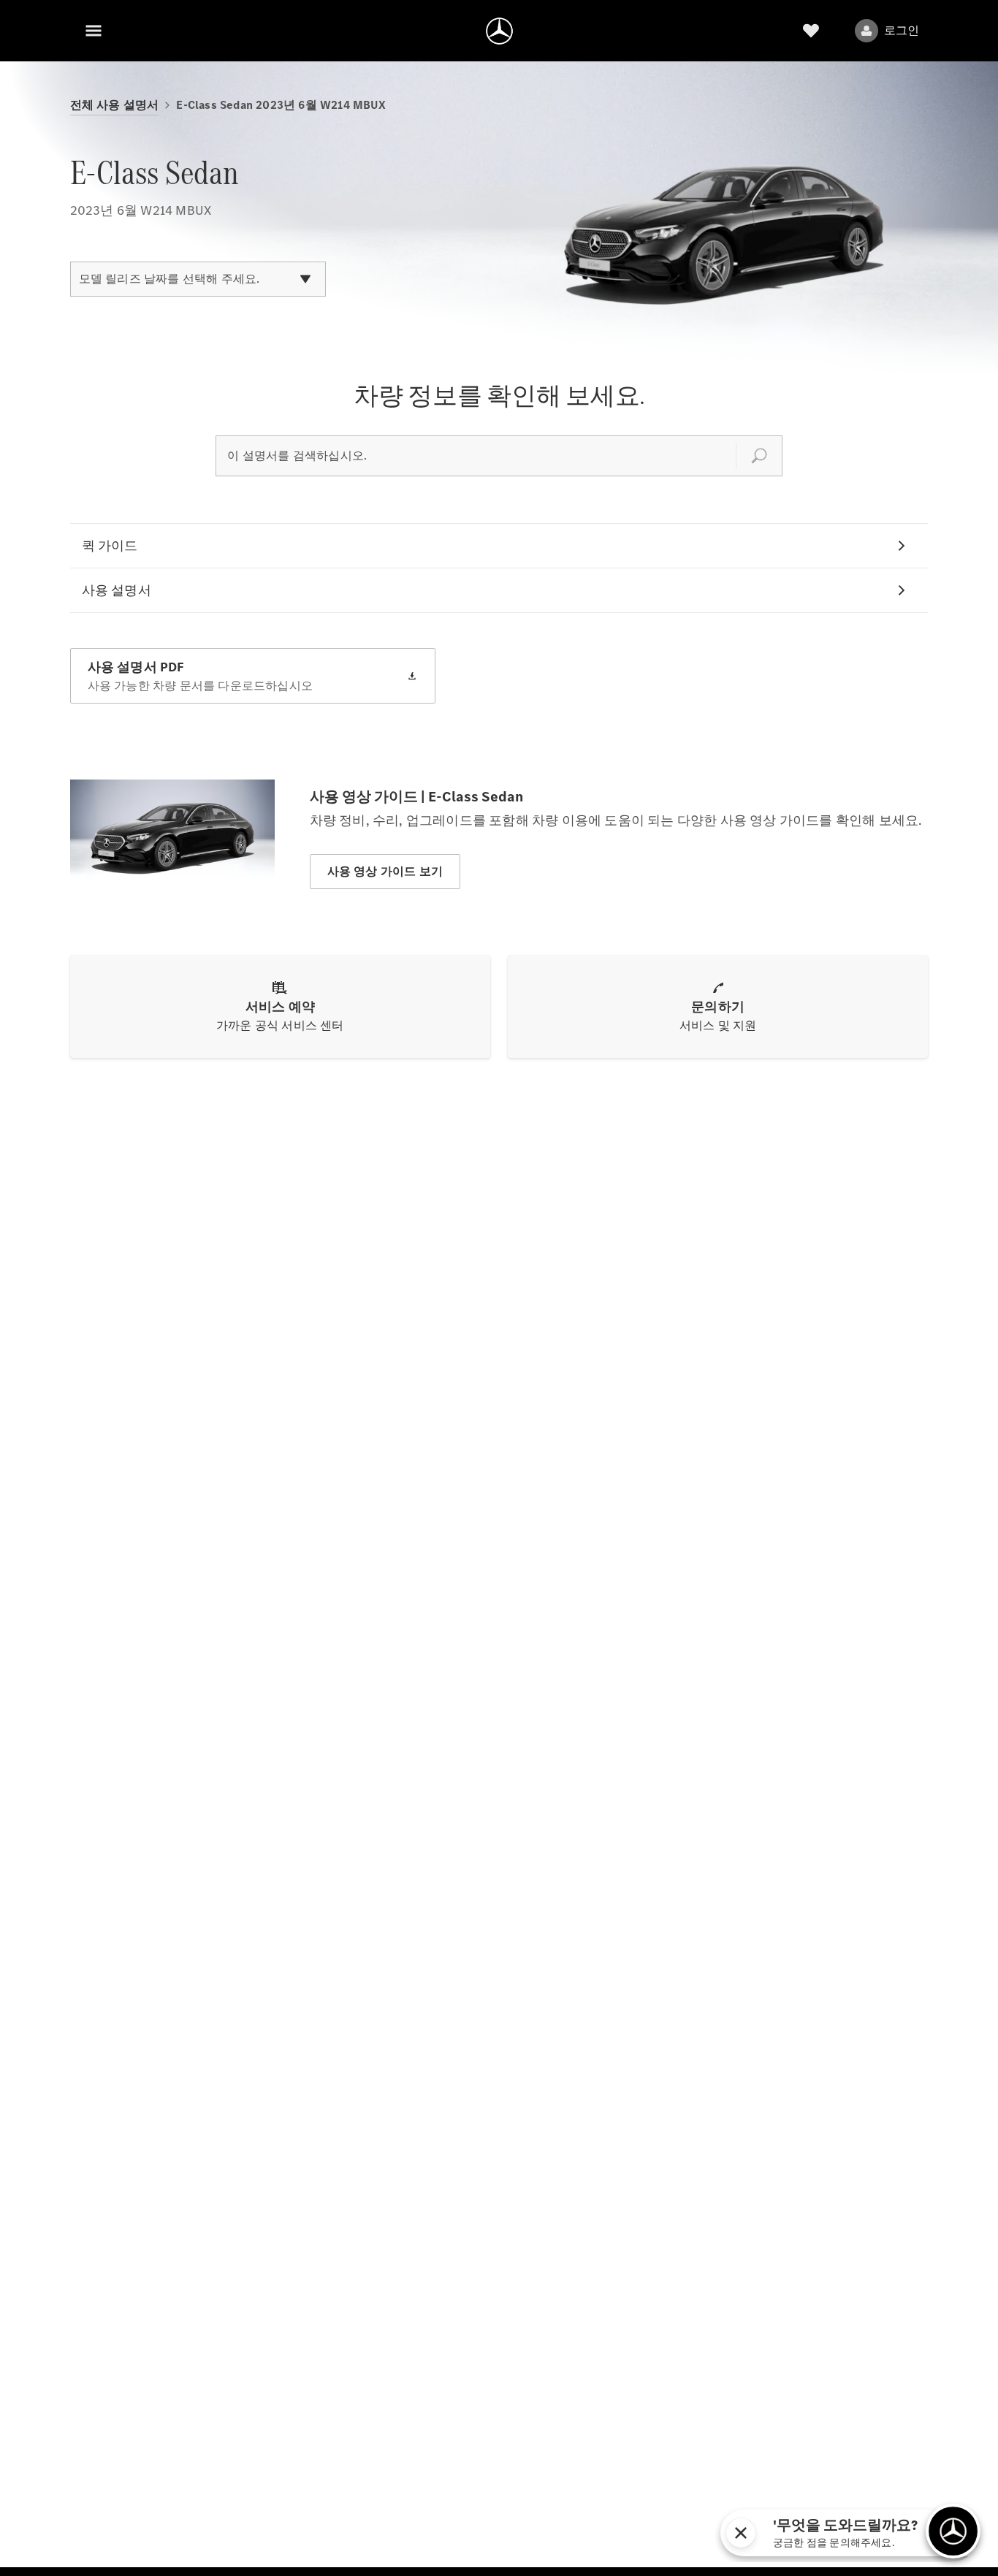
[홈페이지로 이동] (499, 31)
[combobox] (198, 279)
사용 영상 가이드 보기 (385, 871)
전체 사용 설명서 (115, 105)
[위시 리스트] (811, 31)
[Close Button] (867, 2533)
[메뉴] (94, 31)
